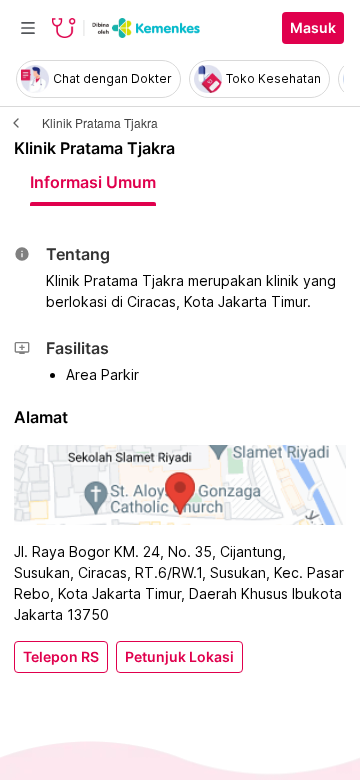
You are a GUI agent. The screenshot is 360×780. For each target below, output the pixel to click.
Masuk (313, 28)
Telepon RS (61, 657)
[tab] (93, 182)
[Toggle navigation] (28, 28)
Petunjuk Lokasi (179, 657)
